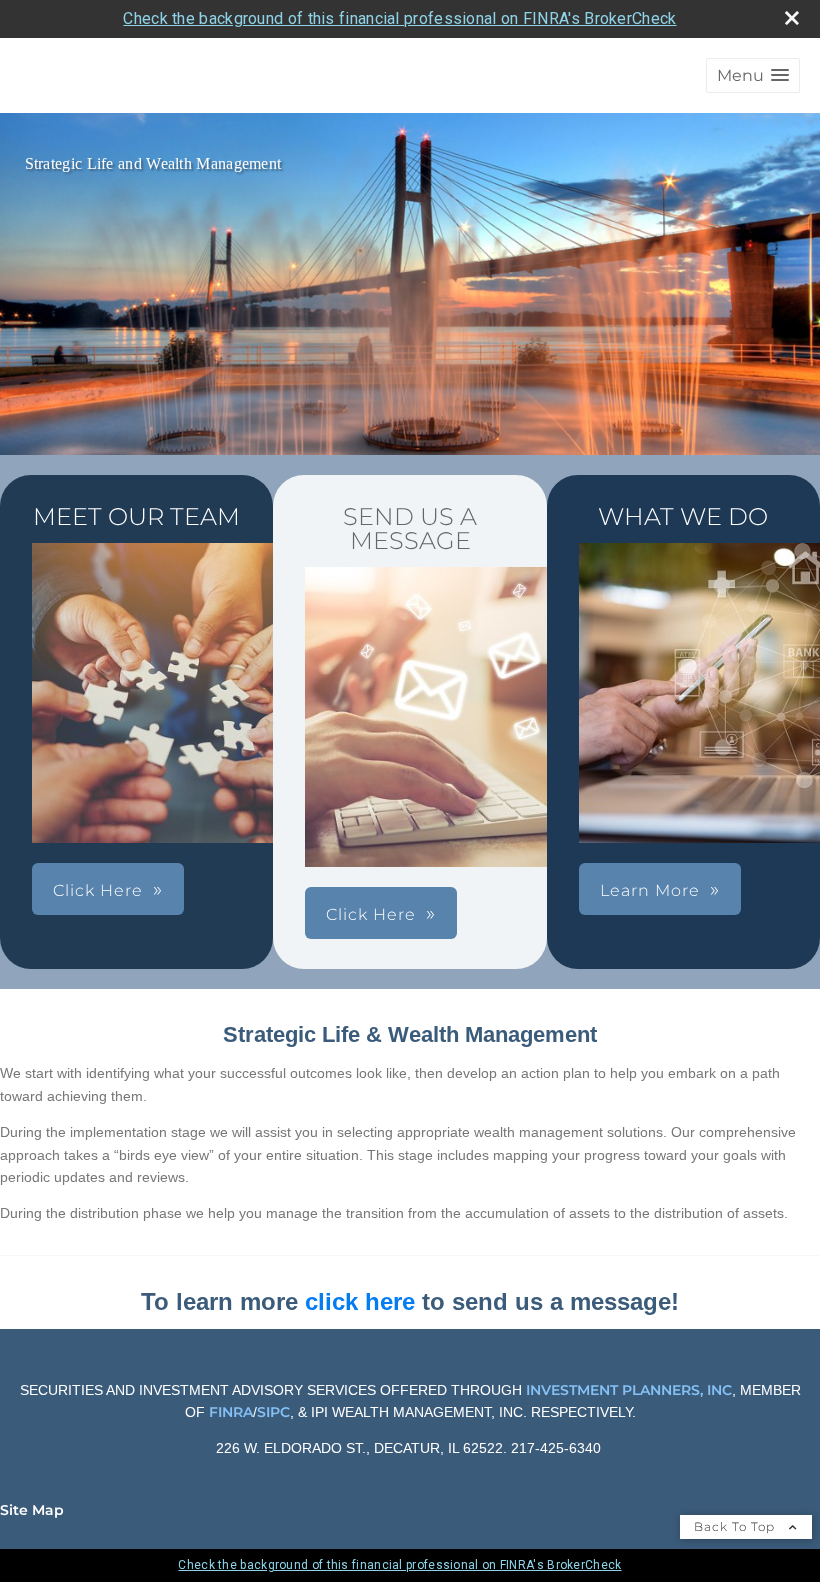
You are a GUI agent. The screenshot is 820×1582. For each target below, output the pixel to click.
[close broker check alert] (792, 18)
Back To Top (736, 1526)
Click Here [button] (98, 890)
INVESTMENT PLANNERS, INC (629, 1390)
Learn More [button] (650, 890)
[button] (753, 75)
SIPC (273, 1412)
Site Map (32, 1510)
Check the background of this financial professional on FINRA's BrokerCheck (399, 18)
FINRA (229, 1412)
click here (360, 1301)
